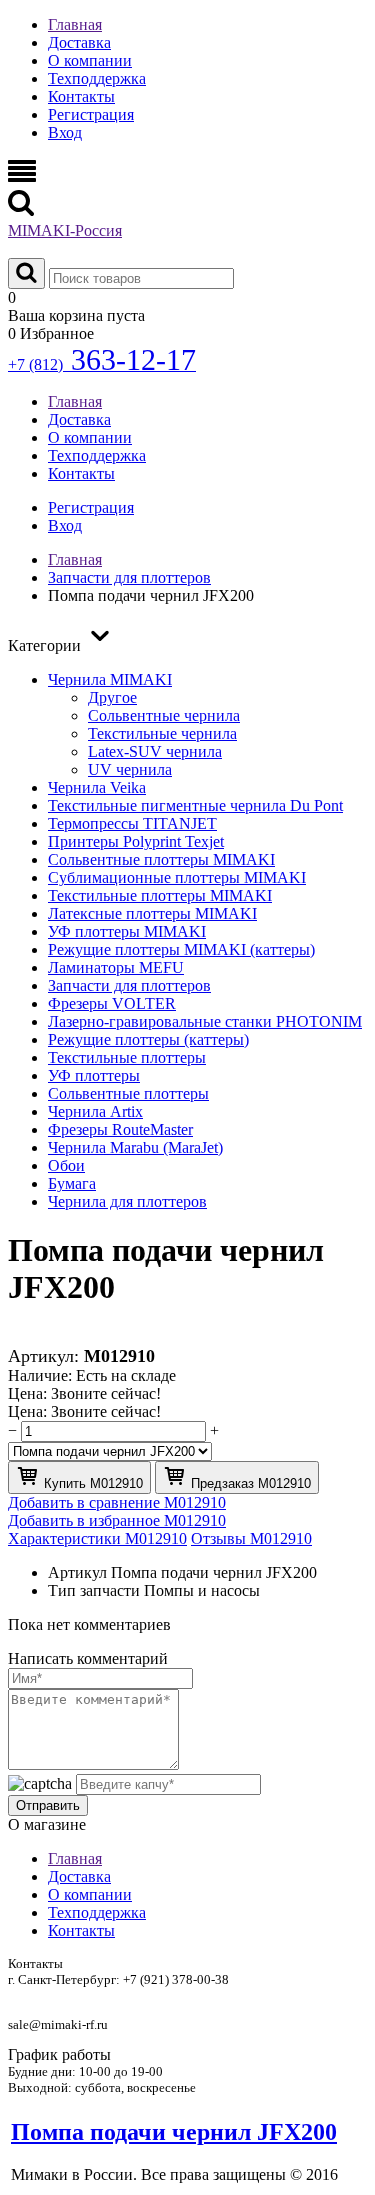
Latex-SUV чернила (155, 751)
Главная (75, 24)
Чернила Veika (97, 787)
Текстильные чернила (162, 733)
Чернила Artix (95, 1111)
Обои (66, 1165)
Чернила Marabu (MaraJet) (135, 1147)
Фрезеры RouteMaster (120, 1129)
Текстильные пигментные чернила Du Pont (195, 805)
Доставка (79, 42)
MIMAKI (65, 230)
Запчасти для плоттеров (129, 985)
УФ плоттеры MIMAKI (127, 931)
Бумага (72, 1183)
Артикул (77, 1572)
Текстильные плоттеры (127, 1057)
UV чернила (130, 769)
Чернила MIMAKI (110, 679)
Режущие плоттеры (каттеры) (148, 1039)
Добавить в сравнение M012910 (117, 1502)
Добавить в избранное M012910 (117, 1520)
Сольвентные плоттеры (128, 1093)
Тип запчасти (94, 1590)
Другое (112, 697)
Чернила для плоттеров (127, 1201)
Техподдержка (97, 78)
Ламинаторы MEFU (116, 967)
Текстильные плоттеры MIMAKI (160, 895)
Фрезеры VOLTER (112, 1003)
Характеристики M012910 (97, 1538)
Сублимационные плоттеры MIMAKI (177, 877)
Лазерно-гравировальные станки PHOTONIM (205, 1021)
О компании (90, 60)
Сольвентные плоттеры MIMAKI (161, 859)
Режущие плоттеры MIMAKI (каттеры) (181, 949)
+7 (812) (102, 364)
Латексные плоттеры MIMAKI (152, 913)
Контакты (81, 96)
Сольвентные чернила (164, 715)
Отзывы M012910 (251, 1538)
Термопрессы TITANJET (132, 823)
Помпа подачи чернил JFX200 (174, 2132)
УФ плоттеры (94, 1075)
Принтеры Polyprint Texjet (136, 841)
